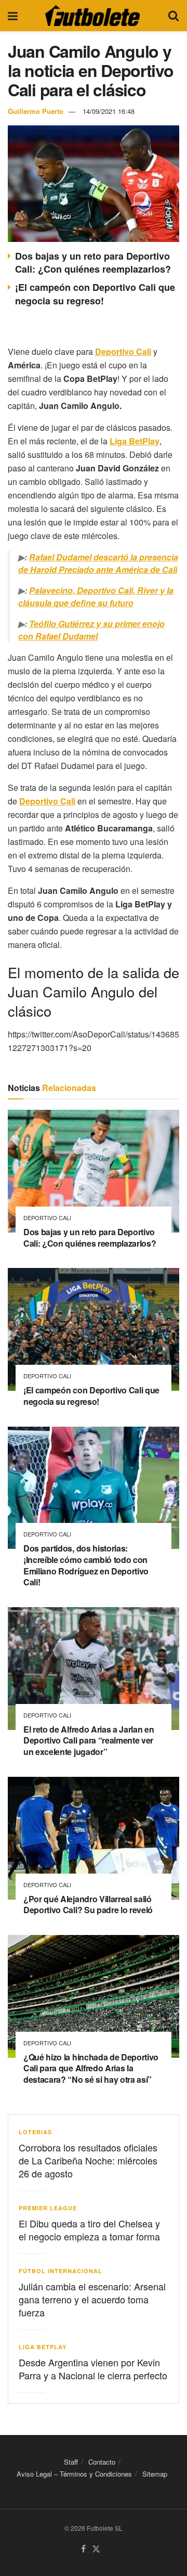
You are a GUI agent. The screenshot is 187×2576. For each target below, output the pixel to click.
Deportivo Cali (47, 1218)
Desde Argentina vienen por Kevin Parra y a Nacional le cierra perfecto (93, 2369)
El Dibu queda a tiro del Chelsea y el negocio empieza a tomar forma (89, 2230)
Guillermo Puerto (36, 111)
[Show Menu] (13, 16)
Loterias (35, 2132)
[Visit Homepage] (92, 16)
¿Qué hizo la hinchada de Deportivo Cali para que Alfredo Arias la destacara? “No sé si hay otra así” (91, 2068)
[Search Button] (173, 16)
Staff (71, 2462)
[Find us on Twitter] (96, 2549)
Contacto (102, 2462)
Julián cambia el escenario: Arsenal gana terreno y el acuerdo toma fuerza (92, 2299)
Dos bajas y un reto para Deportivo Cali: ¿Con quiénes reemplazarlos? (93, 262)
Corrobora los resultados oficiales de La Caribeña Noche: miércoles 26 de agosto (88, 2160)
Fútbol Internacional (61, 2271)
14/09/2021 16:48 (109, 111)
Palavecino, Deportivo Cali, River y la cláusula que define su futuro (96, 597)
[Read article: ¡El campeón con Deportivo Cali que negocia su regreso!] (94, 1329)
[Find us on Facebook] (83, 2549)
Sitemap (155, 2474)
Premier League (48, 2208)
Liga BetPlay (43, 2347)
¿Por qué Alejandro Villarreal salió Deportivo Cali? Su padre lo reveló (88, 1905)
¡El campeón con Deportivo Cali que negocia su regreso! (95, 294)
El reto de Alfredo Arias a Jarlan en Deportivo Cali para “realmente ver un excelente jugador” (89, 1740)
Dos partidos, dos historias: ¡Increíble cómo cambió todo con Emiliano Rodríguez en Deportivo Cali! (86, 1565)
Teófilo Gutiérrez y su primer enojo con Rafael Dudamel (91, 630)
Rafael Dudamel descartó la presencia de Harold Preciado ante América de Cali (98, 563)
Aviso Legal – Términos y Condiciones (74, 2474)
